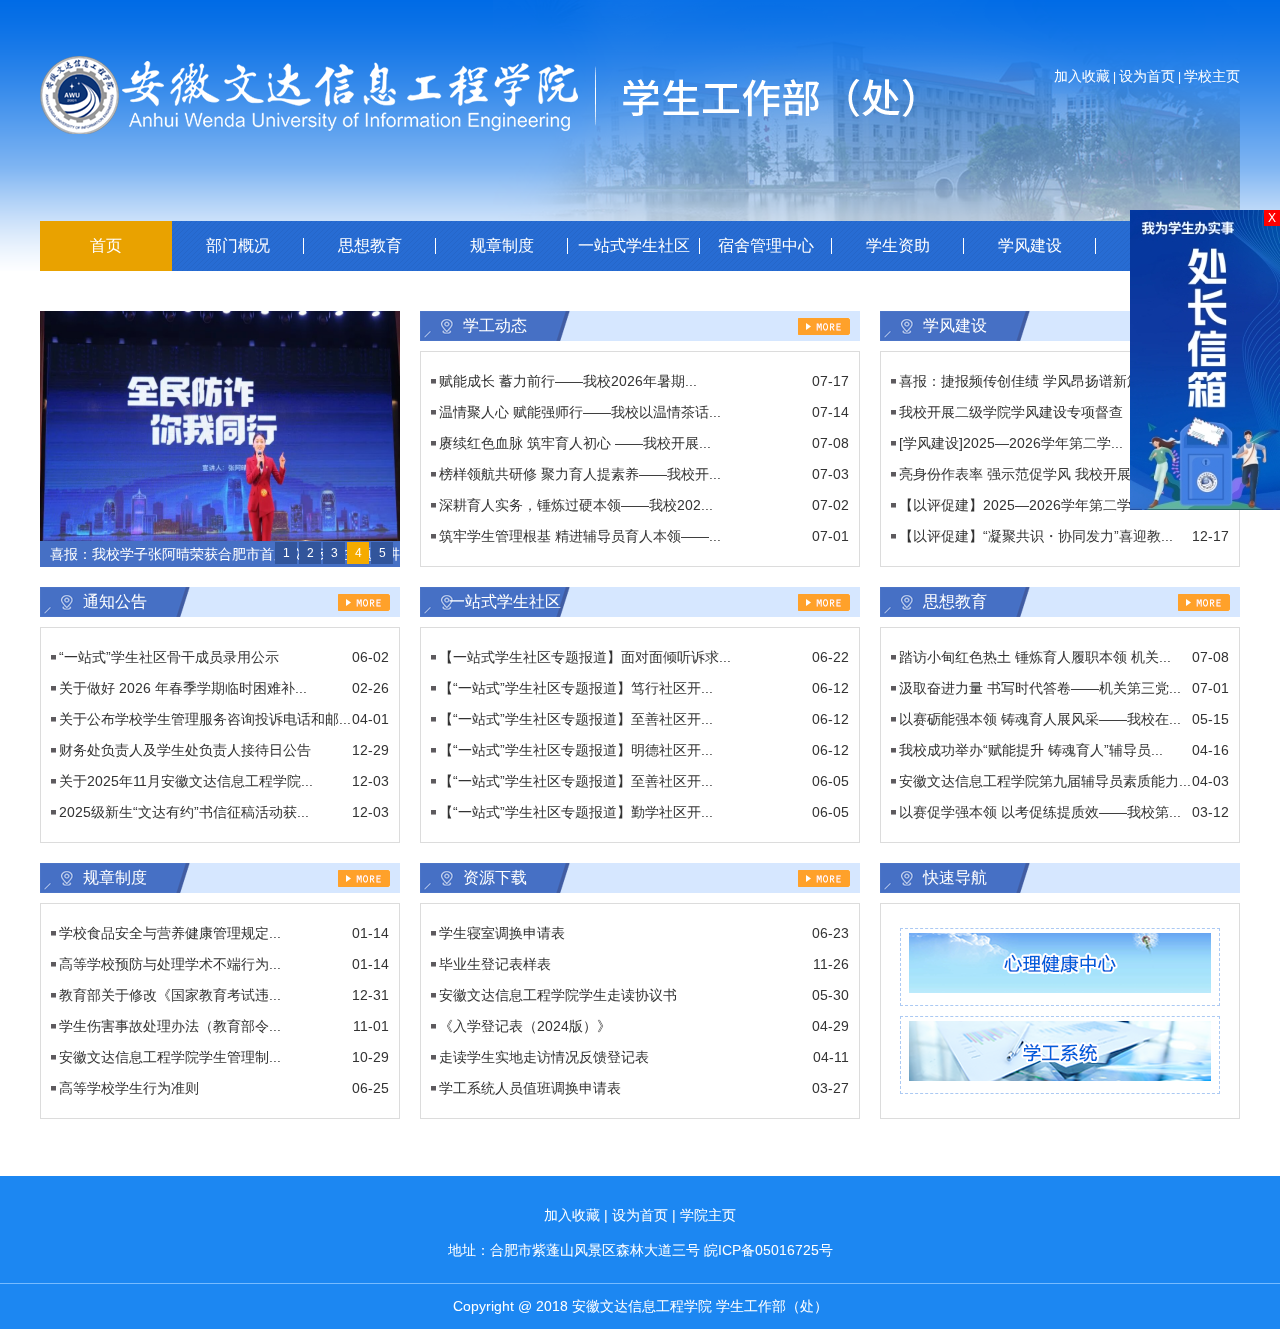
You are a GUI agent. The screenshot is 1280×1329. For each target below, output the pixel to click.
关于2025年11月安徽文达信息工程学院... (186, 781)
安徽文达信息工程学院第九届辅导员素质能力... (1045, 781)
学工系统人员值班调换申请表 (530, 1088)
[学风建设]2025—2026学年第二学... (1011, 443)
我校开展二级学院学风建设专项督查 (1011, 412)
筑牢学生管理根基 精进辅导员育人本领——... (580, 536)
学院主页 (708, 1215)
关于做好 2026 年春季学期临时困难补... (183, 688)
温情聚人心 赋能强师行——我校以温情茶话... (580, 412)
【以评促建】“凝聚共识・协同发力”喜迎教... (1036, 536)
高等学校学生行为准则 (129, 1088)
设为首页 (1147, 76)
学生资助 (898, 245)
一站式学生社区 (634, 245)
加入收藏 (1082, 76)
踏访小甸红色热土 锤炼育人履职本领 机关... (1035, 657)
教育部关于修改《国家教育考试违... (170, 995)
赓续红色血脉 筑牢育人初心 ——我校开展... (575, 443)
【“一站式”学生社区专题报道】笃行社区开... (576, 688)
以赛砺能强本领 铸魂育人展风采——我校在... (1040, 719)
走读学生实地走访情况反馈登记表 (544, 1057)
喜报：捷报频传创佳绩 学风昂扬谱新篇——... (1040, 381)
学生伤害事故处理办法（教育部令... (170, 1026)
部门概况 (238, 245)
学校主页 (1212, 76)
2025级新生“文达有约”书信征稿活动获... (184, 812)
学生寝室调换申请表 (502, 933)
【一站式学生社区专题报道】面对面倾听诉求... (585, 657)
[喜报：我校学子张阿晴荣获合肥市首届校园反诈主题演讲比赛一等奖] (220, 320)
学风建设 (1030, 245)
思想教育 (370, 245)
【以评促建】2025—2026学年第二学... (1021, 505)
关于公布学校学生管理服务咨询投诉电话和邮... (205, 719)
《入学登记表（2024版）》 (525, 1026)
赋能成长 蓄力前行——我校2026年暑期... (568, 381)
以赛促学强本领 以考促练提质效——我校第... (1040, 812)
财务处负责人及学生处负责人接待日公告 (185, 750)
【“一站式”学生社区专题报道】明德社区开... (576, 750)
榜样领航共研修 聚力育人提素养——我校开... (580, 474)
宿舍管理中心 (766, 245)
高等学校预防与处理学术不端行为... (170, 964)
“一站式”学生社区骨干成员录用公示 (169, 657)
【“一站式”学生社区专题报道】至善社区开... (576, 719)
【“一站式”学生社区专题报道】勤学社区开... (576, 812)
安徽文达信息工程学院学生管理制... (170, 1057)
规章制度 (502, 245)
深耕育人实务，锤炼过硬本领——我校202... (576, 505)
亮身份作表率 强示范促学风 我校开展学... (1028, 474)
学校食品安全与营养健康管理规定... (170, 933)
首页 (106, 245)
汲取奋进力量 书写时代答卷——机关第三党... (1040, 688)
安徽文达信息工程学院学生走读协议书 (558, 995)
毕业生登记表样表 (495, 964)
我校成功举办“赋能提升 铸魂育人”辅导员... (1031, 750)
